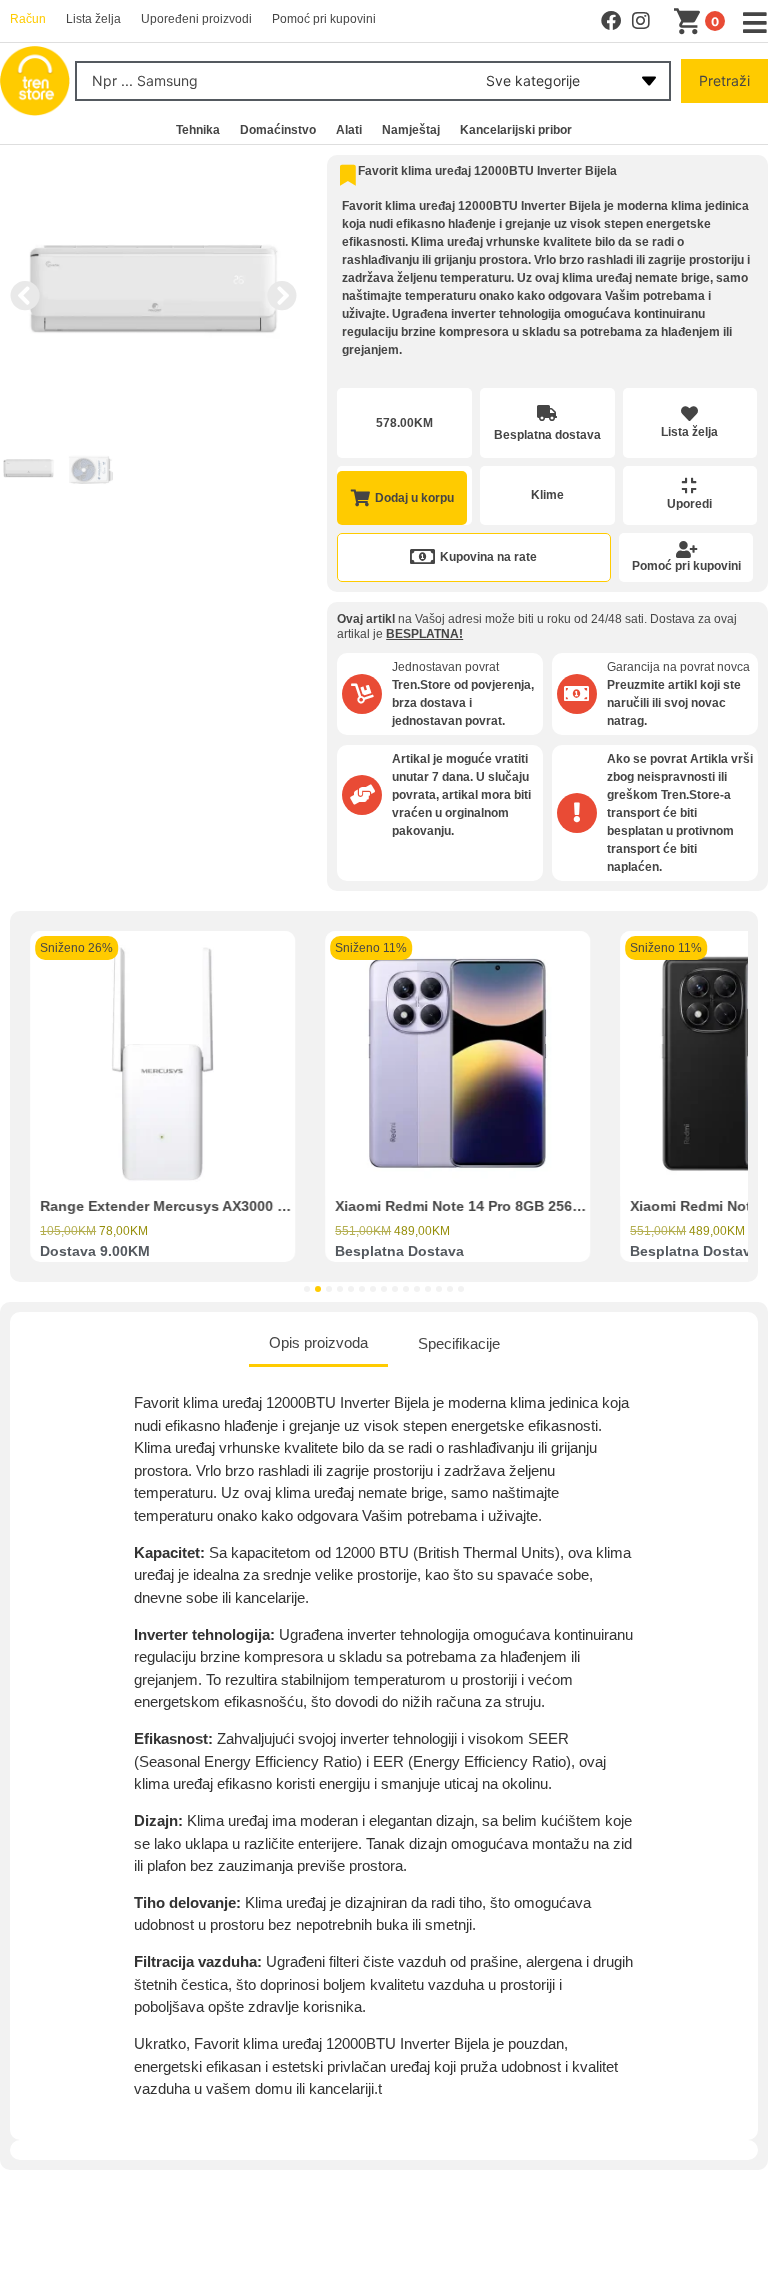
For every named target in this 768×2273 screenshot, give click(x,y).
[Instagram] (641, 21)
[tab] (318, 1345)
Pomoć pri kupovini (686, 566)
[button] (25, 296)
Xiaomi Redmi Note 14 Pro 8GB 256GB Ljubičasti (500, 1206)
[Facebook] (611, 21)
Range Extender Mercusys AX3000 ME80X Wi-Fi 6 (207, 1206)
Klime (547, 495)
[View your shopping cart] (691, 22)
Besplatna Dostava (399, 1251)
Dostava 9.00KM (95, 1251)
